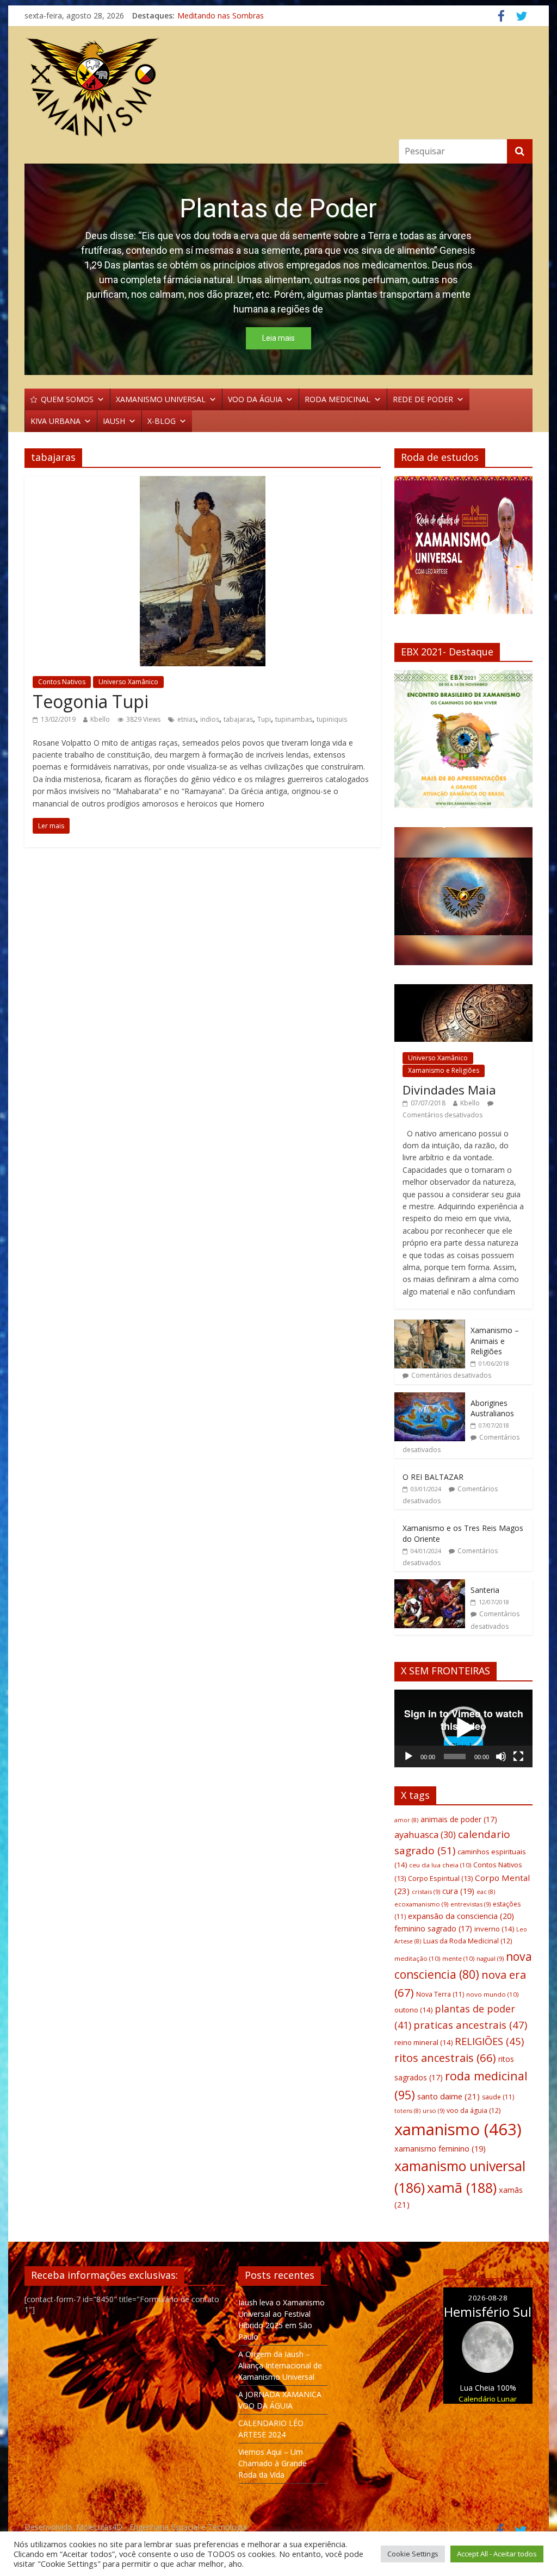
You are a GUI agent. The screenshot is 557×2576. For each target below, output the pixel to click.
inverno (494, 1929)
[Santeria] (430, 1585)
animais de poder (459, 1819)
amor (406, 1820)
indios (210, 719)
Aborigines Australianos (492, 1408)
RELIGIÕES (489, 2041)
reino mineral (423, 2042)
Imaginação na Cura (213, 15)
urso (434, 2111)
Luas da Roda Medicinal (468, 1941)
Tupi (264, 719)
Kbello (100, 719)
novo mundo (492, 1994)
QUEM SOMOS (67, 399)
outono (413, 2010)
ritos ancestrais (445, 2058)
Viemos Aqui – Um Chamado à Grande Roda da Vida (273, 2463)
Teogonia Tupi (91, 701)
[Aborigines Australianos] (430, 1398)
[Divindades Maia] (463, 990)
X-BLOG (162, 421)
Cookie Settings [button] (413, 2554)
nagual (490, 1958)
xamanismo (458, 2129)
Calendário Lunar (488, 2399)
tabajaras (238, 719)
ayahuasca (425, 1834)
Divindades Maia (449, 1090)
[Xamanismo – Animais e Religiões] (430, 1325)
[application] (463, 1728)
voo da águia (474, 2111)
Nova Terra (440, 1994)
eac (486, 1892)
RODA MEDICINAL (338, 399)
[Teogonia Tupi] (203, 483)
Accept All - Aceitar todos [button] (497, 2554)
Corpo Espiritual (440, 1878)
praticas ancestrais (470, 2025)
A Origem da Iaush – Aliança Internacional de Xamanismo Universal (280, 2365)
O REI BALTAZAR (433, 1477)
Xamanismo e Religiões (444, 1070)
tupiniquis (332, 719)
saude (498, 2097)
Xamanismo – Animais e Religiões (495, 1341)
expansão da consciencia (461, 1916)
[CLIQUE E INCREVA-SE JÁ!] (463, 550)
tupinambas (294, 719)
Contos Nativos (62, 682)
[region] (278, 269)
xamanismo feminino (440, 2149)
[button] (411, 739)
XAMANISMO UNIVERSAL (161, 399)
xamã (462, 2187)
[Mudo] (501, 1756)
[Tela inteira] (518, 1756)
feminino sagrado (433, 1928)
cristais (426, 1892)
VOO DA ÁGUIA (255, 399)
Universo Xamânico (128, 682)
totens (407, 2111)
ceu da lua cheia (440, 1865)
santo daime (448, 2096)
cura (458, 1891)
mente (458, 1958)
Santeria (485, 1590)
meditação (417, 1958)
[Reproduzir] (409, 1756)
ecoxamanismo (421, 1904)
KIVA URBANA (55, 421)
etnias (187, 719)
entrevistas (471, 1904)
